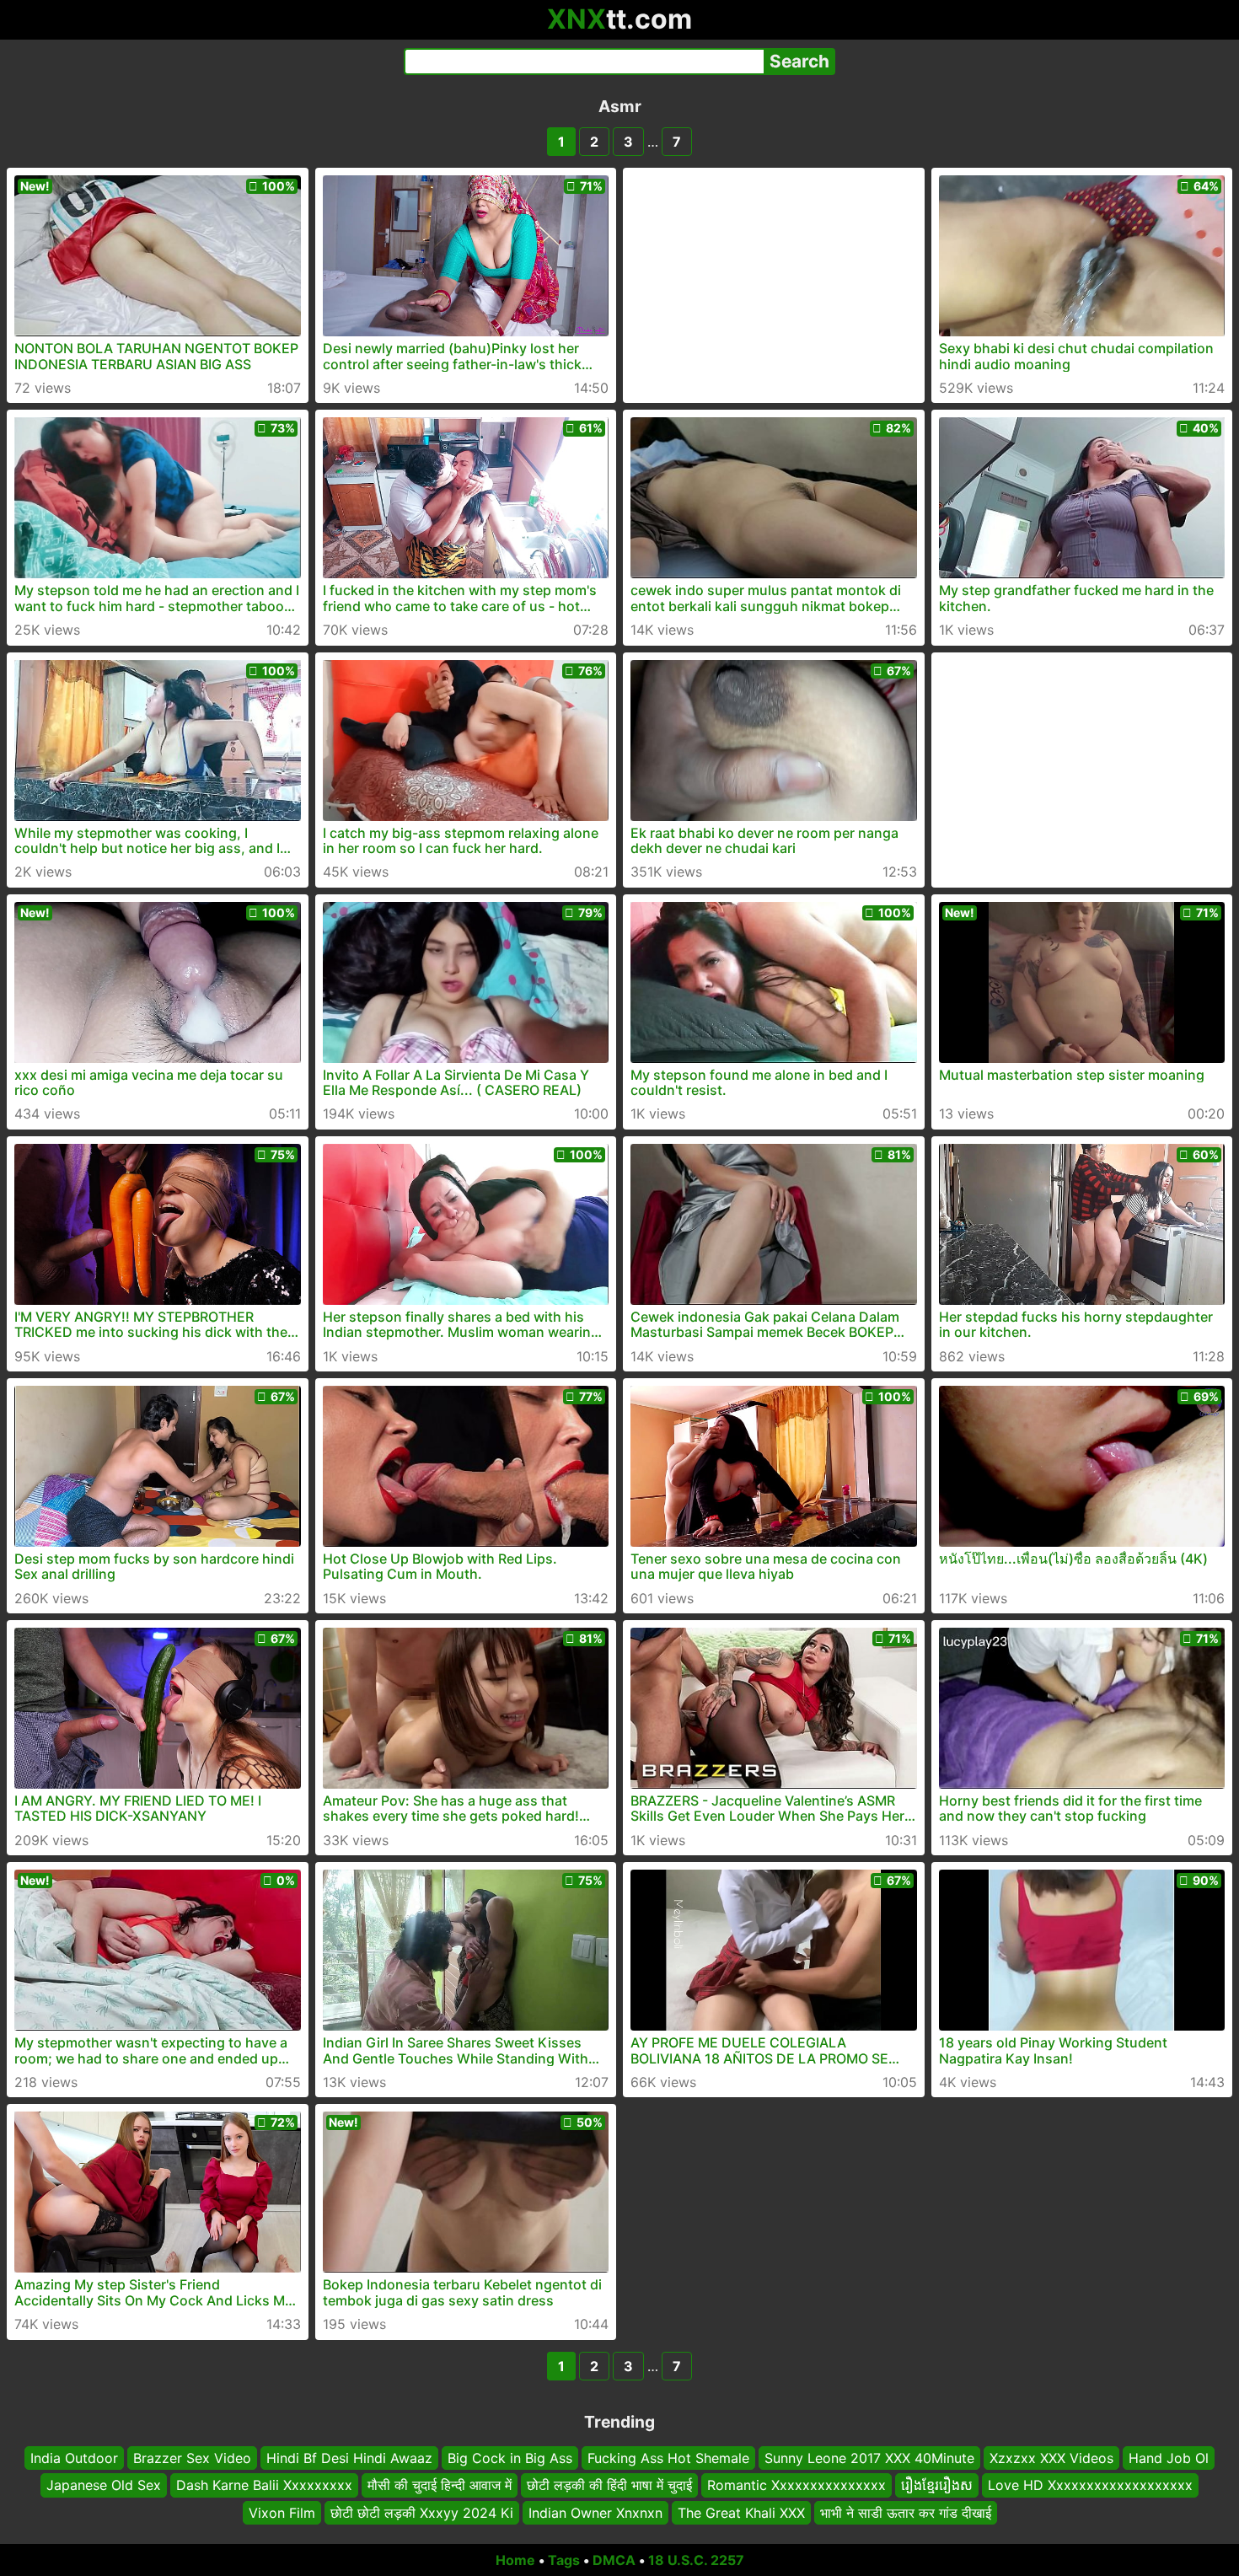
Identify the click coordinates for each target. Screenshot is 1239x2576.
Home (515, 2560)
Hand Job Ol (1169, 2458)
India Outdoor (74, 2458)
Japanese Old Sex (104, 2485)
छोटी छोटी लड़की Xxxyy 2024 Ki (422, 2513)
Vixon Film (282, 2513)
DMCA (614, 2560)
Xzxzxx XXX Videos (1051, 2458)
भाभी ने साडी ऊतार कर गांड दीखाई (906, 2513)
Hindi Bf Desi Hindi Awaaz (349, 2458)
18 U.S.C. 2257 (696, 2560)
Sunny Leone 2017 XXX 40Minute (869, 2458)
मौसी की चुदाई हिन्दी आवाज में (440, 2485)
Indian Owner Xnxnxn (595, 2513)
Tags (564, 2560)
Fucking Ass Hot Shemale (668, 2458)
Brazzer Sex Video (192, 2458)
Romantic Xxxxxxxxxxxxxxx (796, 2485)
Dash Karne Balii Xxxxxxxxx (264, 2485)
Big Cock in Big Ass (510, 2458)
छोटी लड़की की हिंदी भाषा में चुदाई (609, 2485)
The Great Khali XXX (741, 2513)
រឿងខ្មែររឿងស (937, 2485)
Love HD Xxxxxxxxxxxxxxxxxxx (1090, 2485)
